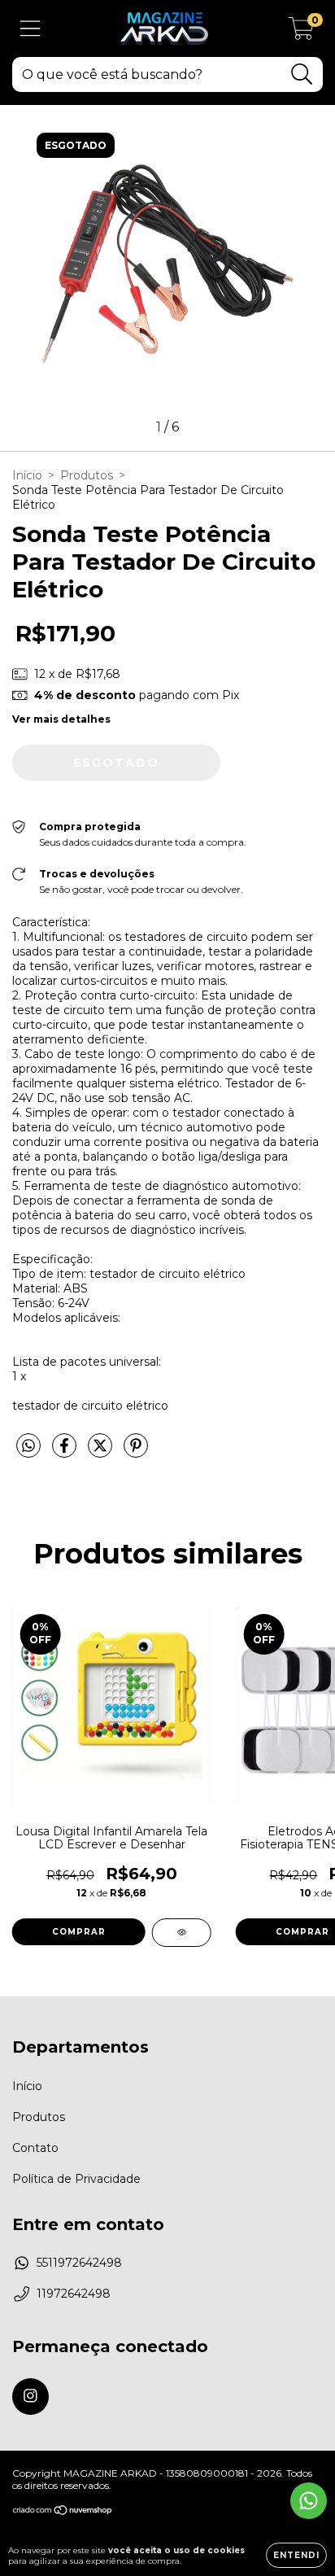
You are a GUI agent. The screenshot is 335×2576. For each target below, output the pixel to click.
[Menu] (30, 29)
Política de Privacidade (76, 2179)
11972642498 (74, 2294)
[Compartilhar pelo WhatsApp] (28, 1446)
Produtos (87, 475)
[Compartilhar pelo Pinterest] (136, 1452)
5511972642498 (79, 2263)
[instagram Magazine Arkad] (30, 2397)
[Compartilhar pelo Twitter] (102, 1452)
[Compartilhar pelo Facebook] (66, 1452)
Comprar (79, 1932)
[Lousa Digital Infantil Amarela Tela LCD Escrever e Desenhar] (182, 1933)
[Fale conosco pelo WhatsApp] (309, 2501)
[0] (301, 33)
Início (27, 475)
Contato (35, 2148)
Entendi (296, 2555)
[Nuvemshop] (63, 2512)
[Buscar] (302, 74)
